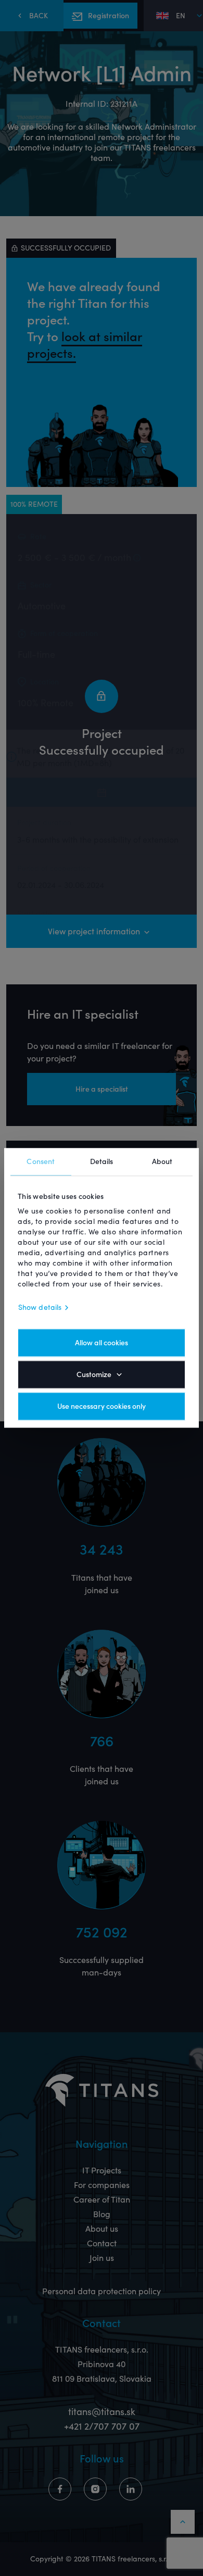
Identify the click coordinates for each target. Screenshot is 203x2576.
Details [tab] (102, 1161)
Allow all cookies (102, 1343)
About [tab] (162, 1161)
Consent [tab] (41, 1161)
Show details (40, 1308)
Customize (94, 1375)
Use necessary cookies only (102, 1407)
